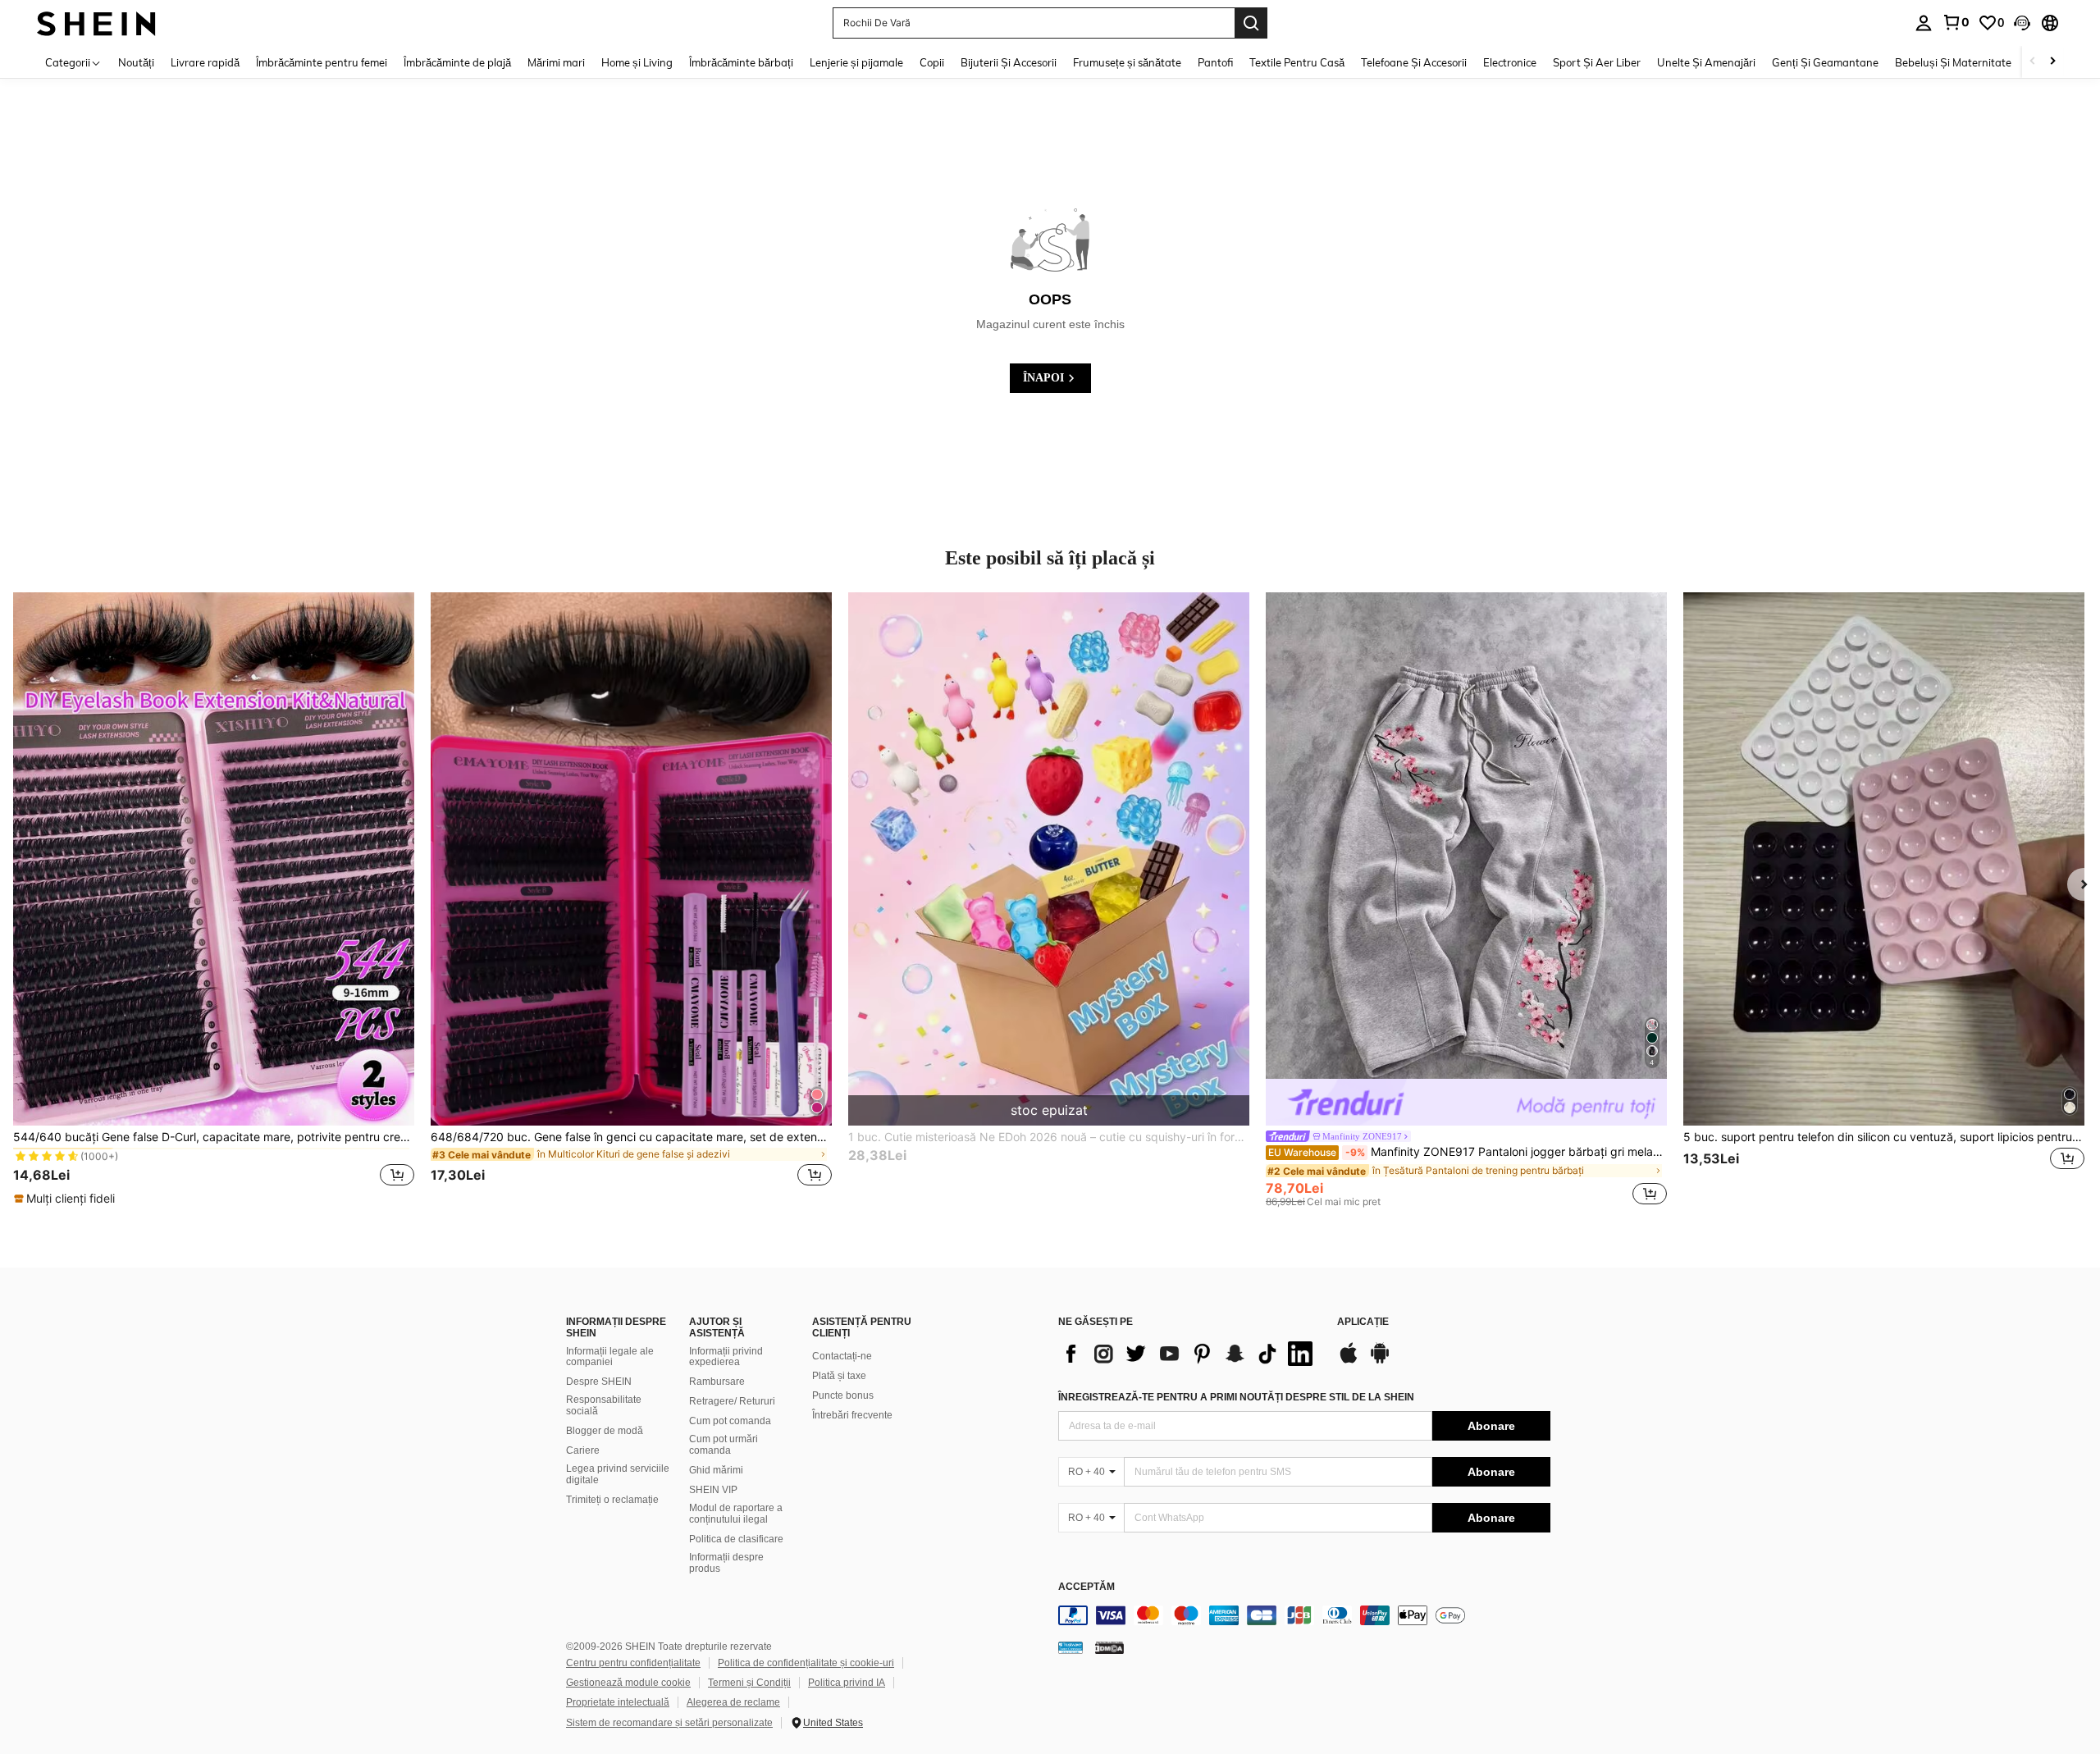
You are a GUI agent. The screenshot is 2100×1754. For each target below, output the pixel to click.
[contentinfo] (1304, 1615)
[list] (1189, 1354)
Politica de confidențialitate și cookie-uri (806, 1663)
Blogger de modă (605, 1431)
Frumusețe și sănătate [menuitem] (1127, 62)
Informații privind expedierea (726, 1357)
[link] (1956, 22)
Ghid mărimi (716, 1470)
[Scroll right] (2052, 62)
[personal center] (1924, 23)
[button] (2022, 23)
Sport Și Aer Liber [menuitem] (1597, 62)
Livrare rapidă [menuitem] (205, 62)
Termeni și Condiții (749, 1683)
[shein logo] (96, 23)
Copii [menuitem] (932, 62)
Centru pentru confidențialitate (633, 1663)
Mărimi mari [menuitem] (556, 62)
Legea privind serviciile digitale (618, 1474)
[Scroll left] (2033, 62)
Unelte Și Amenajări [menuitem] (1706, 62)
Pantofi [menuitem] (1215, 62)
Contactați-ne (842, 1356)
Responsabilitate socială (604, 1405)
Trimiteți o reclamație (612, 1500)
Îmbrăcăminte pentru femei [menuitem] (322, 62)
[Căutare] (1251, 23)
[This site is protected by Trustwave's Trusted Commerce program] (1071, 1647)
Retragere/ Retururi (732, 1401)
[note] (66, 1199)
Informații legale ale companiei (610, 1357)
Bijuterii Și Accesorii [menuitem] (1009, 62)
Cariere (583, 1450)
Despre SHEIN (599, 1382)
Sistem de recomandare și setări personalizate (669, 1723)
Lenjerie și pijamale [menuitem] (856, 62)
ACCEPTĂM (1087, 1587)
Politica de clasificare (736, 1539)
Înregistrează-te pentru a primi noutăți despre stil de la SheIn (1236, 1397)
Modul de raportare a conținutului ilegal (736, 1514)
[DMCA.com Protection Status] (1109, 1647)
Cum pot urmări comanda (724, 1445)
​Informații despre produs (726, 1563)
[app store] (1349, 1361)
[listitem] (214, 900)
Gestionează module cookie (628, 1683)
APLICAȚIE (1363, 1322)
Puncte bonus (843, 1395)
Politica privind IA (847, 1683)
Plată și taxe (839, 1376)
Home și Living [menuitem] (637, 62)
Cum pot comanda (730, 1421)
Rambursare (717, 1382)
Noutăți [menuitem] (136, 62)
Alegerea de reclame (733, 1702)
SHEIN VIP (713, 1490)
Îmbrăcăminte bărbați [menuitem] (741, 62)
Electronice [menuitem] (1510, 62)
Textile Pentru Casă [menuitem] (1297, 62)
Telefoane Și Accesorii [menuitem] (1414, 62)
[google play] (1380, 1361)
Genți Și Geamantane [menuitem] (1825, 62)
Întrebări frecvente (852, 1415)
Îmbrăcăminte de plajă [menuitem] (457, 62)
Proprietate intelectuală (618, 1702)
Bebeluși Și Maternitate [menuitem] (1953, 62)
